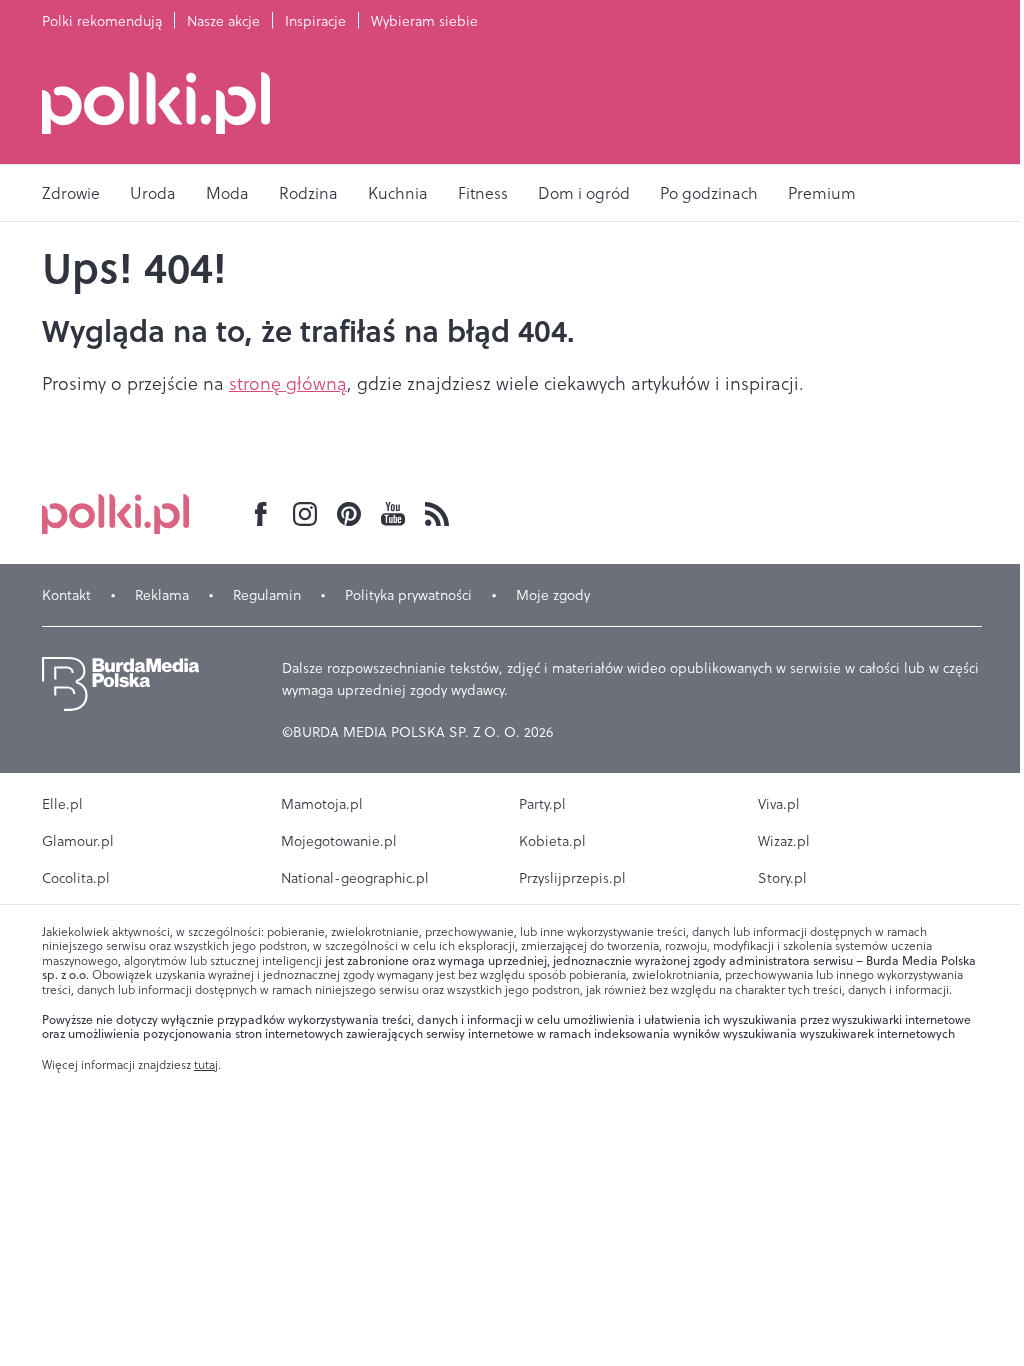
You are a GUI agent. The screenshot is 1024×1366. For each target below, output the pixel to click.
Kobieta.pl (552, 841)
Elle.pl (62, 804)
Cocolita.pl (76, 878)
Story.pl (782, 878)
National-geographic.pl (355, 878)
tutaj (206, 1065)
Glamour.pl (78, 841)
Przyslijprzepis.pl (572, 878)
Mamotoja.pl (322, 804)
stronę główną (288, 383)
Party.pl (542, 804)
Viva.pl (779, 804)
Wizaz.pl (784, 841)
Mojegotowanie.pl (339, 841)
